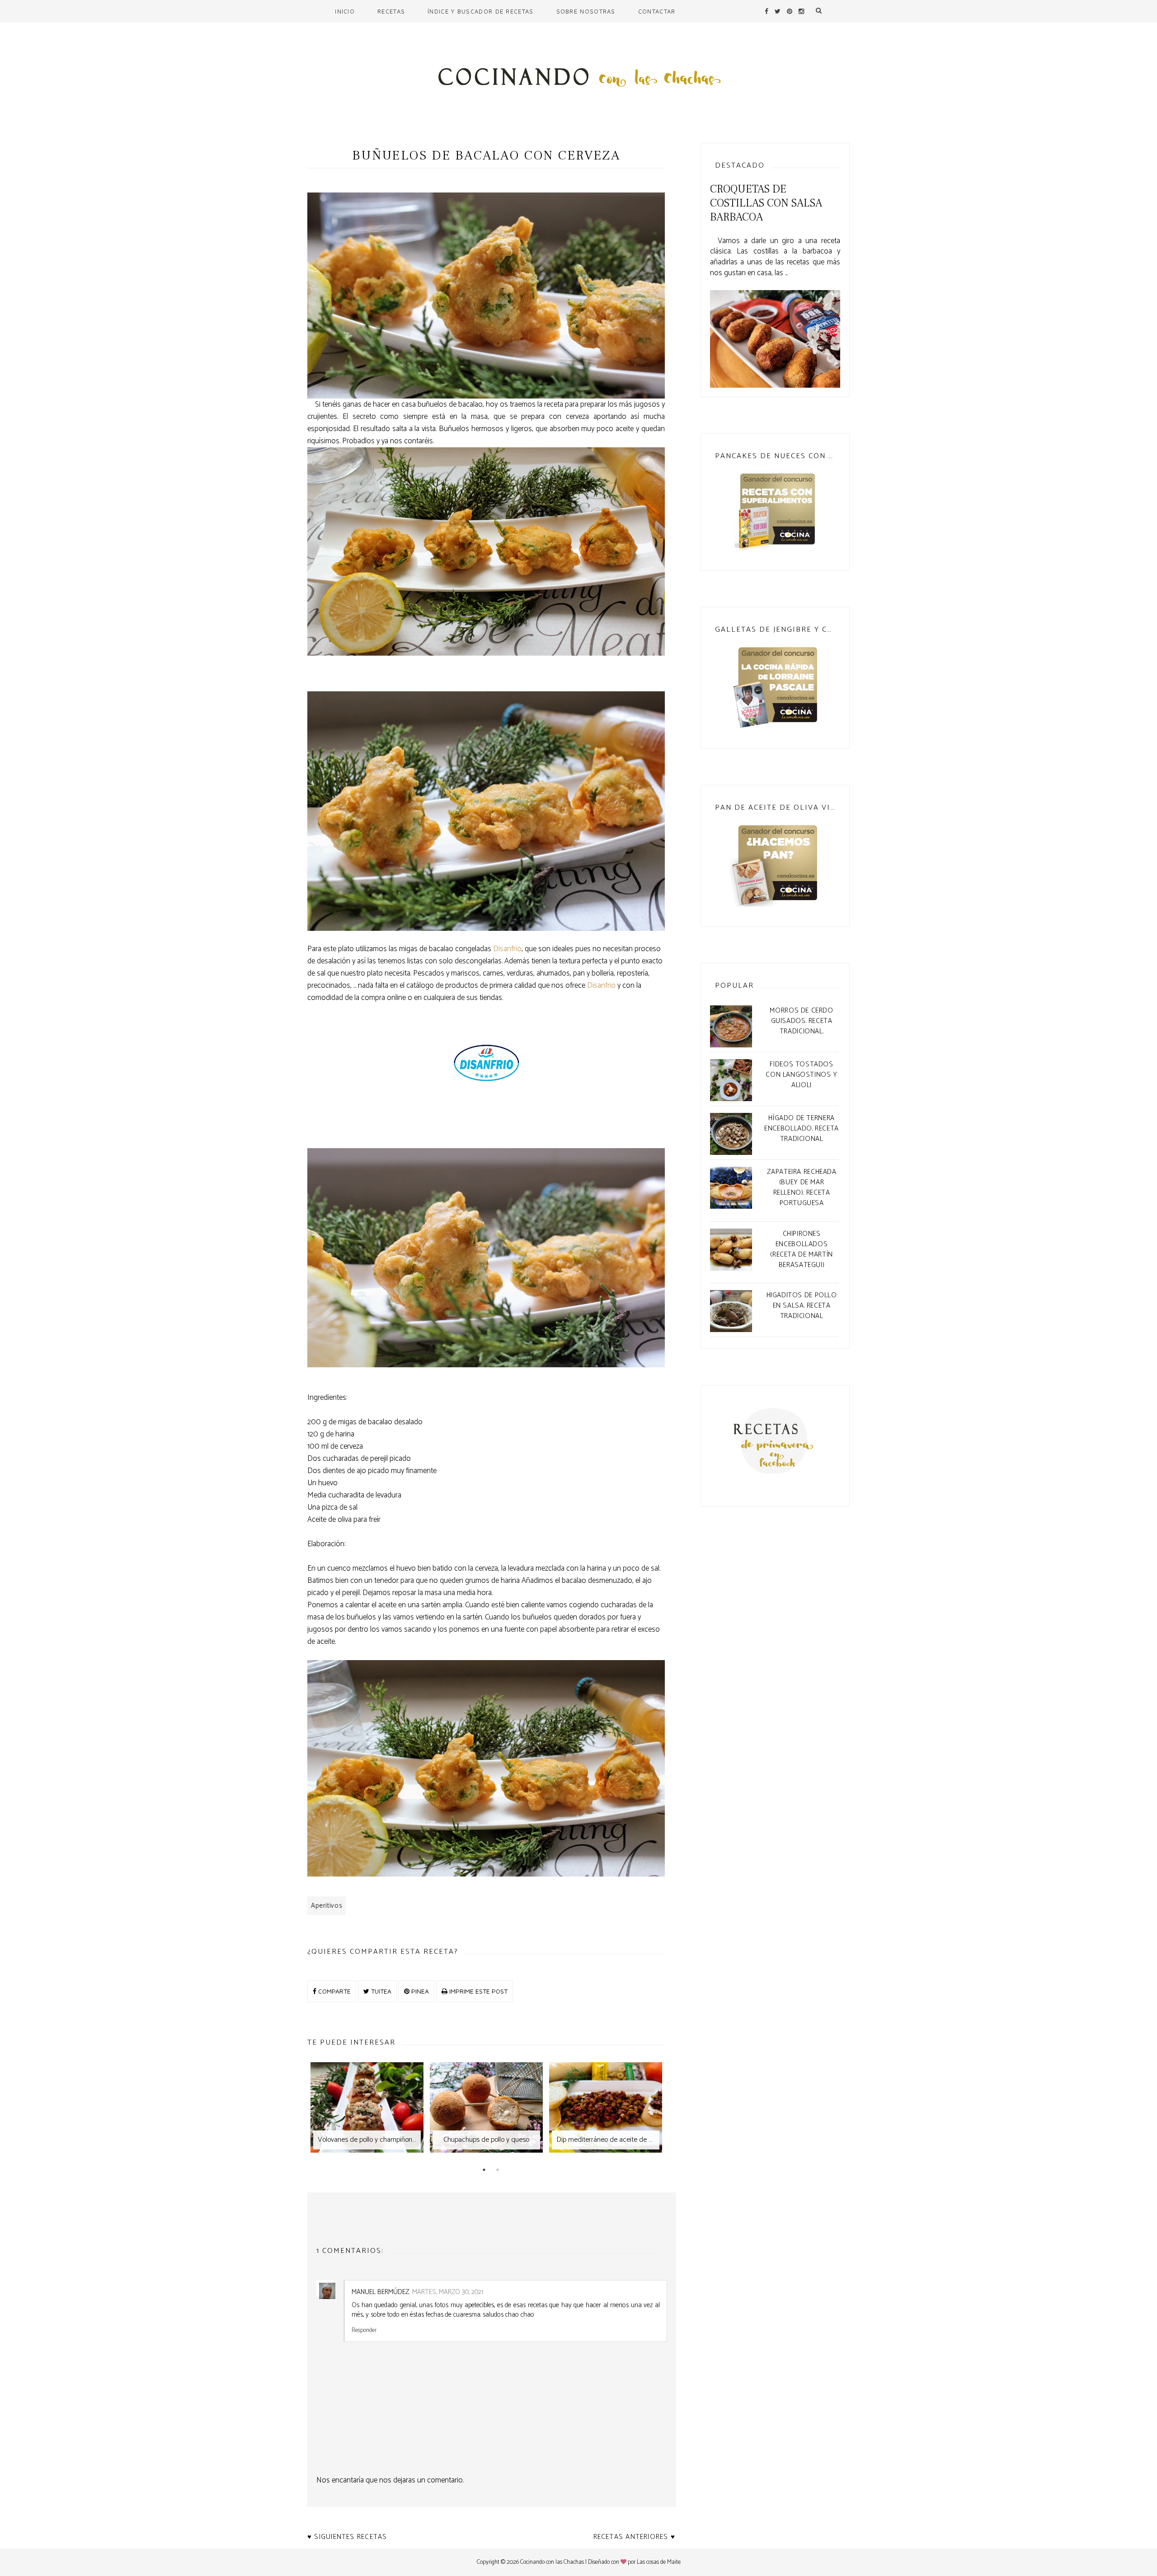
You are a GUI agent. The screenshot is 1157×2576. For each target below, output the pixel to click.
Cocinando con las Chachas (552, 2562)
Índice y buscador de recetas (480, 11)
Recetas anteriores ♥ (634, 2537)
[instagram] (801, 11)
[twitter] (778, 11)
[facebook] (767, 11)
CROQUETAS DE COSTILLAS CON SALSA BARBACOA (766, 203)
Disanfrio (507, 949)
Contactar (657, 11)
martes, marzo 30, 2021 (448, 2292)
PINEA (419, 1991)
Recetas (391, 11)
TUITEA (380, 1991)
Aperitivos (327, 1906)
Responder (364, 2330)
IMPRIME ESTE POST (477, 1991)
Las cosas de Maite (659, 2562)
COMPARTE (334, 1991)
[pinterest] (790, 11)
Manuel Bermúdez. (381, 2292)
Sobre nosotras (586, 11)
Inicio (345, 11)
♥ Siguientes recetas (347, 2537)
